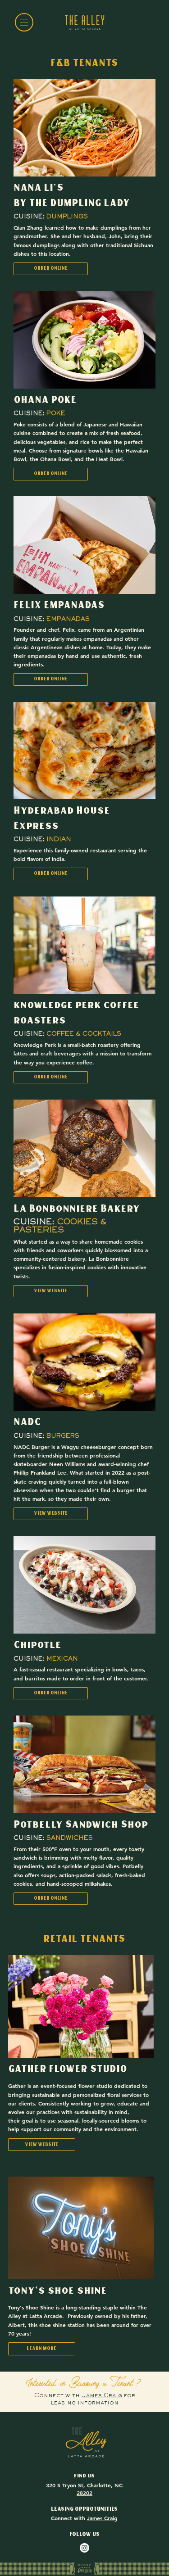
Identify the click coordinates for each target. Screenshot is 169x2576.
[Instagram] (84, 2548)
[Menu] (24, 22)
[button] (42, 2349)
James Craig (102, 2396)
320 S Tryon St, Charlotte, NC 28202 (84, 2489)
